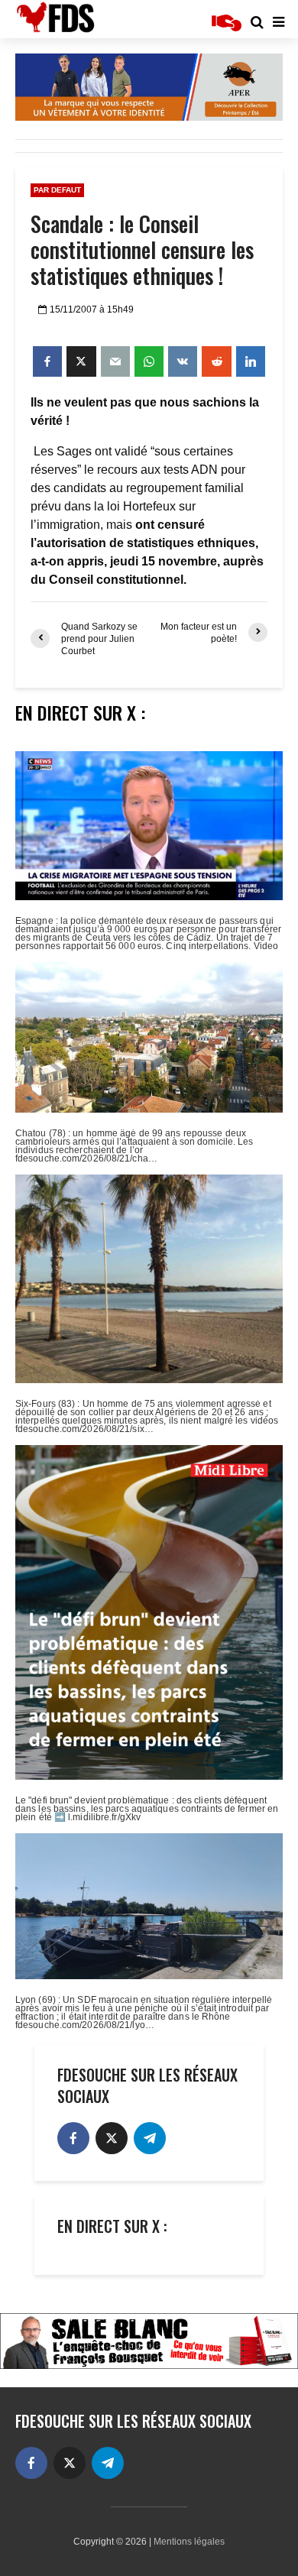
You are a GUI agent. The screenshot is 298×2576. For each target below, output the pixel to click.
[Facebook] (73, 2138)
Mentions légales (189, 2542)
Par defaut (57, 190)
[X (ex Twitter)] (112, 2138)
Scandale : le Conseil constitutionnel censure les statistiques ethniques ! (142, 250)
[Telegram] (150, 2138)
